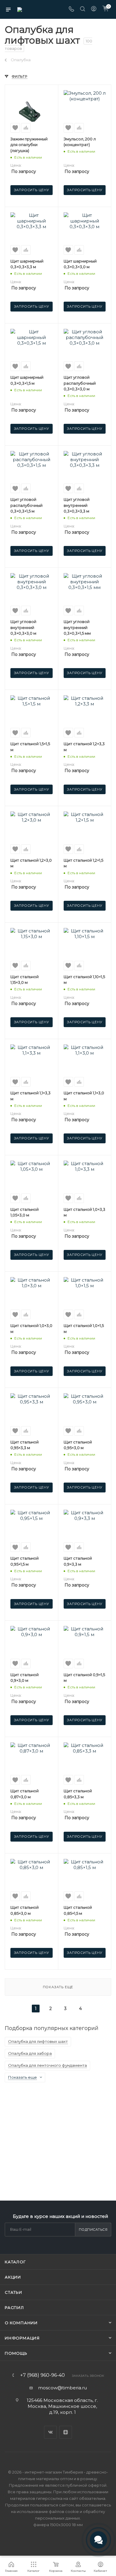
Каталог (15, 2262)
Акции (13, 2277)
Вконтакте (50, 2432)
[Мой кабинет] (94, 9)
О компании (21, 2323)
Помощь (16, 2353)
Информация (22, 2338)
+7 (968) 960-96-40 (43, 2375)
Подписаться (93, 2230)
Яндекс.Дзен (66, 2432)
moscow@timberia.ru (62, 2388)
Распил (14, 2307)
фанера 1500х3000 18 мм (58, 2525)
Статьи (14, 2292)
